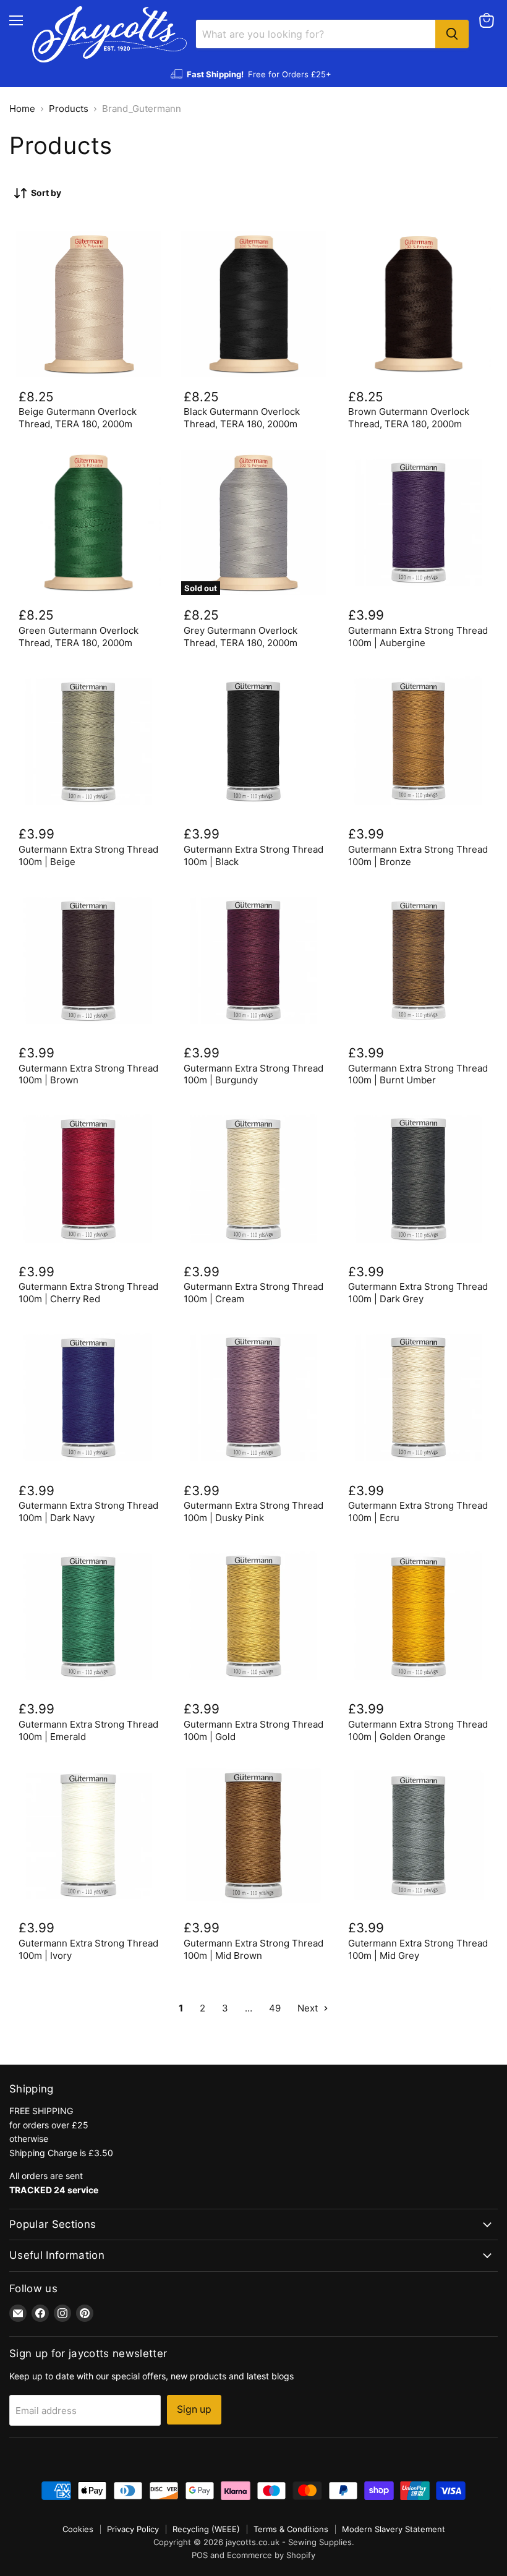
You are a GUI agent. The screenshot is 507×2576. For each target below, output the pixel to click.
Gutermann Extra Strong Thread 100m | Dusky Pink (253, 1512)
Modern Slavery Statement (394, 2529)
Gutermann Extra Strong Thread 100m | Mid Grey (418, 1949)
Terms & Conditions (291, 2529)
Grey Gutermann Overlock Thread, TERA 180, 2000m (241, 637)
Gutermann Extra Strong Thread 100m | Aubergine (418, 637)
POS (200, 2555)
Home (22, 109)
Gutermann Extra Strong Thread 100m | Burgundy (253, 1074)
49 (275, 2008)
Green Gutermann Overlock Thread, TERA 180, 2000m (79, 637)
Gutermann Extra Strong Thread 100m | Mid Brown (253, 1949)
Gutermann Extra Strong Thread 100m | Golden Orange (418, 1730)
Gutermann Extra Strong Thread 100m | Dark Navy (88, 1512)
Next (309, 2008)
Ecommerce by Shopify (271, 2555)
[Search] (452, 34)
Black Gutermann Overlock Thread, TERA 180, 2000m (242, 418)
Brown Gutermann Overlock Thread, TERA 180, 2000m (409, 418)
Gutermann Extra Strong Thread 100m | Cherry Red (88, 1293)
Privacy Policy (133, 2529)
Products (69, 109)
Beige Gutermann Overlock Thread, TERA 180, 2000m (78, 418)
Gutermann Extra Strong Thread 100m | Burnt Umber (418, 1074)
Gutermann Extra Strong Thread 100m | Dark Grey (418, 1293)
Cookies (78, 2529)
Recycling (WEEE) (206, 2529)
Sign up (194, 2409)
